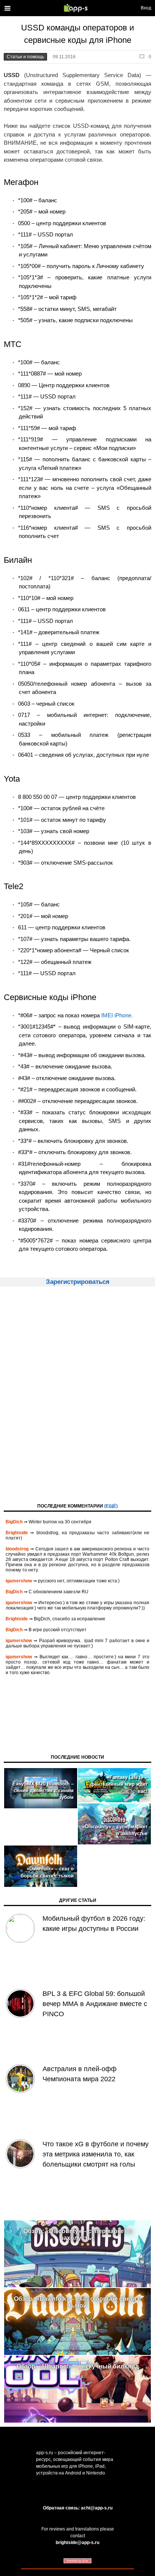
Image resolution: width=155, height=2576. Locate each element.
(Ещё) (111, 1506)
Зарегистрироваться (78, 1282)
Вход (146, 8)
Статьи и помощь (25, 57)
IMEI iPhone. (117, 1015)
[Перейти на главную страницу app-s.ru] (77, 8)
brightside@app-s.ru (77, 2543)
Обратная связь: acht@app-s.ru (78, 2508)
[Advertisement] (77, 1394)
